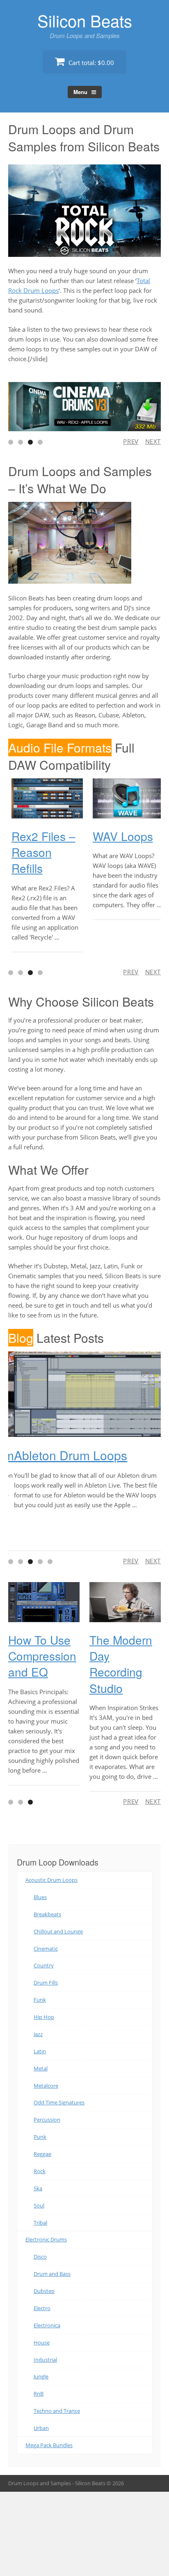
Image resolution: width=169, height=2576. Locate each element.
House (42, 2342)
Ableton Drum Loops (65, 1455)
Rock (40, 2171)
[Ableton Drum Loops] (84, 1394)
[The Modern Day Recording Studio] (125, 1602)
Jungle (41, 2376)
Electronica (47, 2325)
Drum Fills (46, 1983)
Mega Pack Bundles (49, 2445)
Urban (41, 2428)
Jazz (38, 2034)
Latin (40, 2051)
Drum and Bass (52, 2274)
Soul (39, 2205)
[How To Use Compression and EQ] (44, 1602)
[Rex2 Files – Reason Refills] (44, 798)
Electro (42, 2308)
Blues (40, 1897)
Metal (41, 2068)
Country (44, 1965)
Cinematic (46, 1948)
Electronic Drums (46, 2239)
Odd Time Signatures (59, 2102)
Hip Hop (44, 2017)
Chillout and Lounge (58, 1931)
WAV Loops (120, 836)
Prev (131, 441)
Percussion (47, 2120)
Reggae (42, 2154)
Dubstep (44, 2291)
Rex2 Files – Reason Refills (40, 852)
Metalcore (46, 2085)
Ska (38, 2188)
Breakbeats (47, 1914)
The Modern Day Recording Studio (121, 1663)
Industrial (45, 2359)
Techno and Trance (57, 2411)
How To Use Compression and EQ (42, 1656)
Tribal (40, 2222)
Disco (40, 2257)
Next (153, 441)
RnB (39, 2394)
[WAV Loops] (125, 798)
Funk (40, 2000)
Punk (40, 2137)
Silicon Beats (85, 20)
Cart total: (90, 63)
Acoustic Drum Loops (51, 1880)
